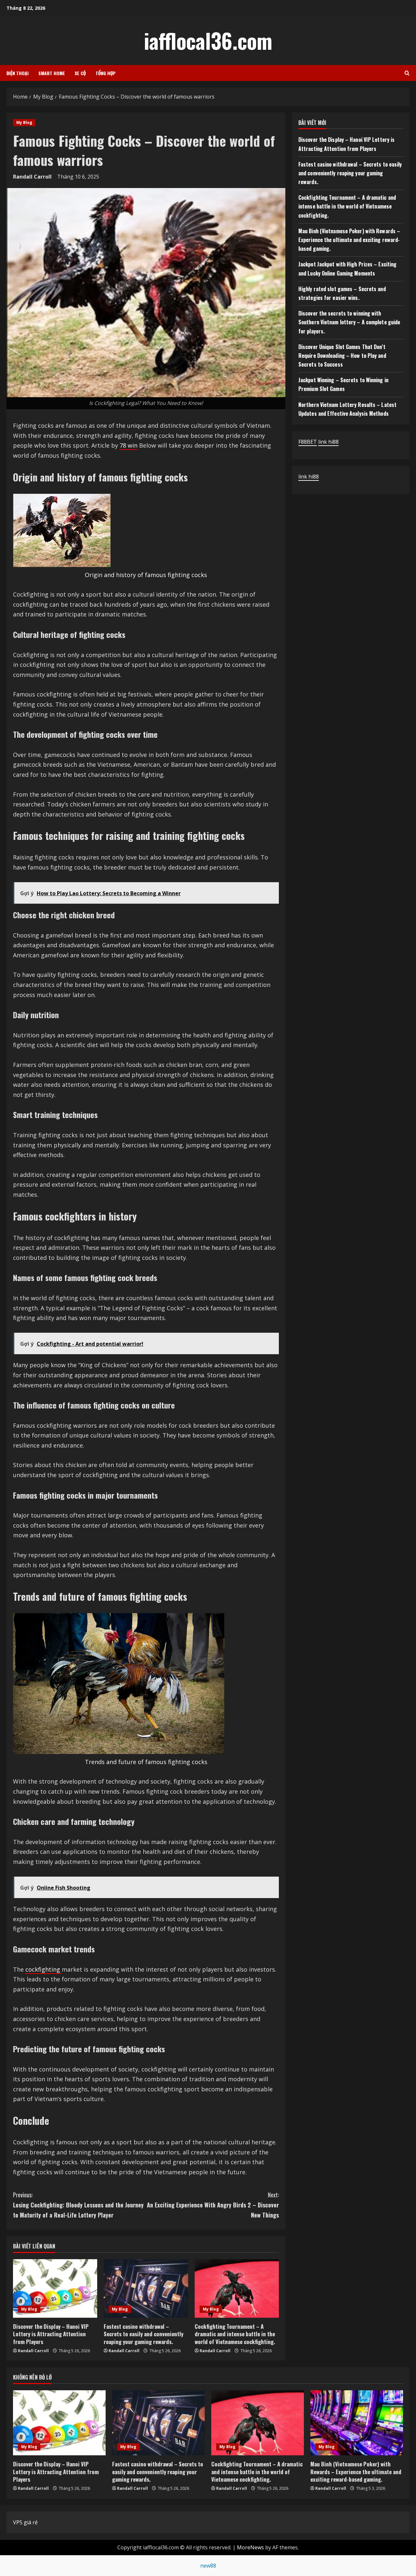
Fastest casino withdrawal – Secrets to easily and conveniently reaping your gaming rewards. (143, 2334)
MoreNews (250, 2547)
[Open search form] (407, 73)
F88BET (308, 442)
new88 (208, 2566)
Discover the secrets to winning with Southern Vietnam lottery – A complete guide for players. (349, 322)
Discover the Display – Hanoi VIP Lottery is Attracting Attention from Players (51, 2334)
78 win (129, 445)
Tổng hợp (106, 73)
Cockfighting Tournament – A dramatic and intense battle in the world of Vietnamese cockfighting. (235, 2334)
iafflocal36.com (208, 40)
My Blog (24, 122)
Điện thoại (18, 73)
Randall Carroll (32, 177)
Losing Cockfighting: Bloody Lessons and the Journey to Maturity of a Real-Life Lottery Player (78, 2205)
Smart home (52, 73)
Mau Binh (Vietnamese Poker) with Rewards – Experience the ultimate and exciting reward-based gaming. (349, 240)
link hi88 (328, 442)
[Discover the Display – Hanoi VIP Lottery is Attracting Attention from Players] (55, 2288)
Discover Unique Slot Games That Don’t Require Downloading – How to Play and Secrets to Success (342, 356)
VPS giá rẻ (25, 2522)
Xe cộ (80, 73)
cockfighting (44, 1969)
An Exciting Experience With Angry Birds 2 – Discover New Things (213, 2205)
